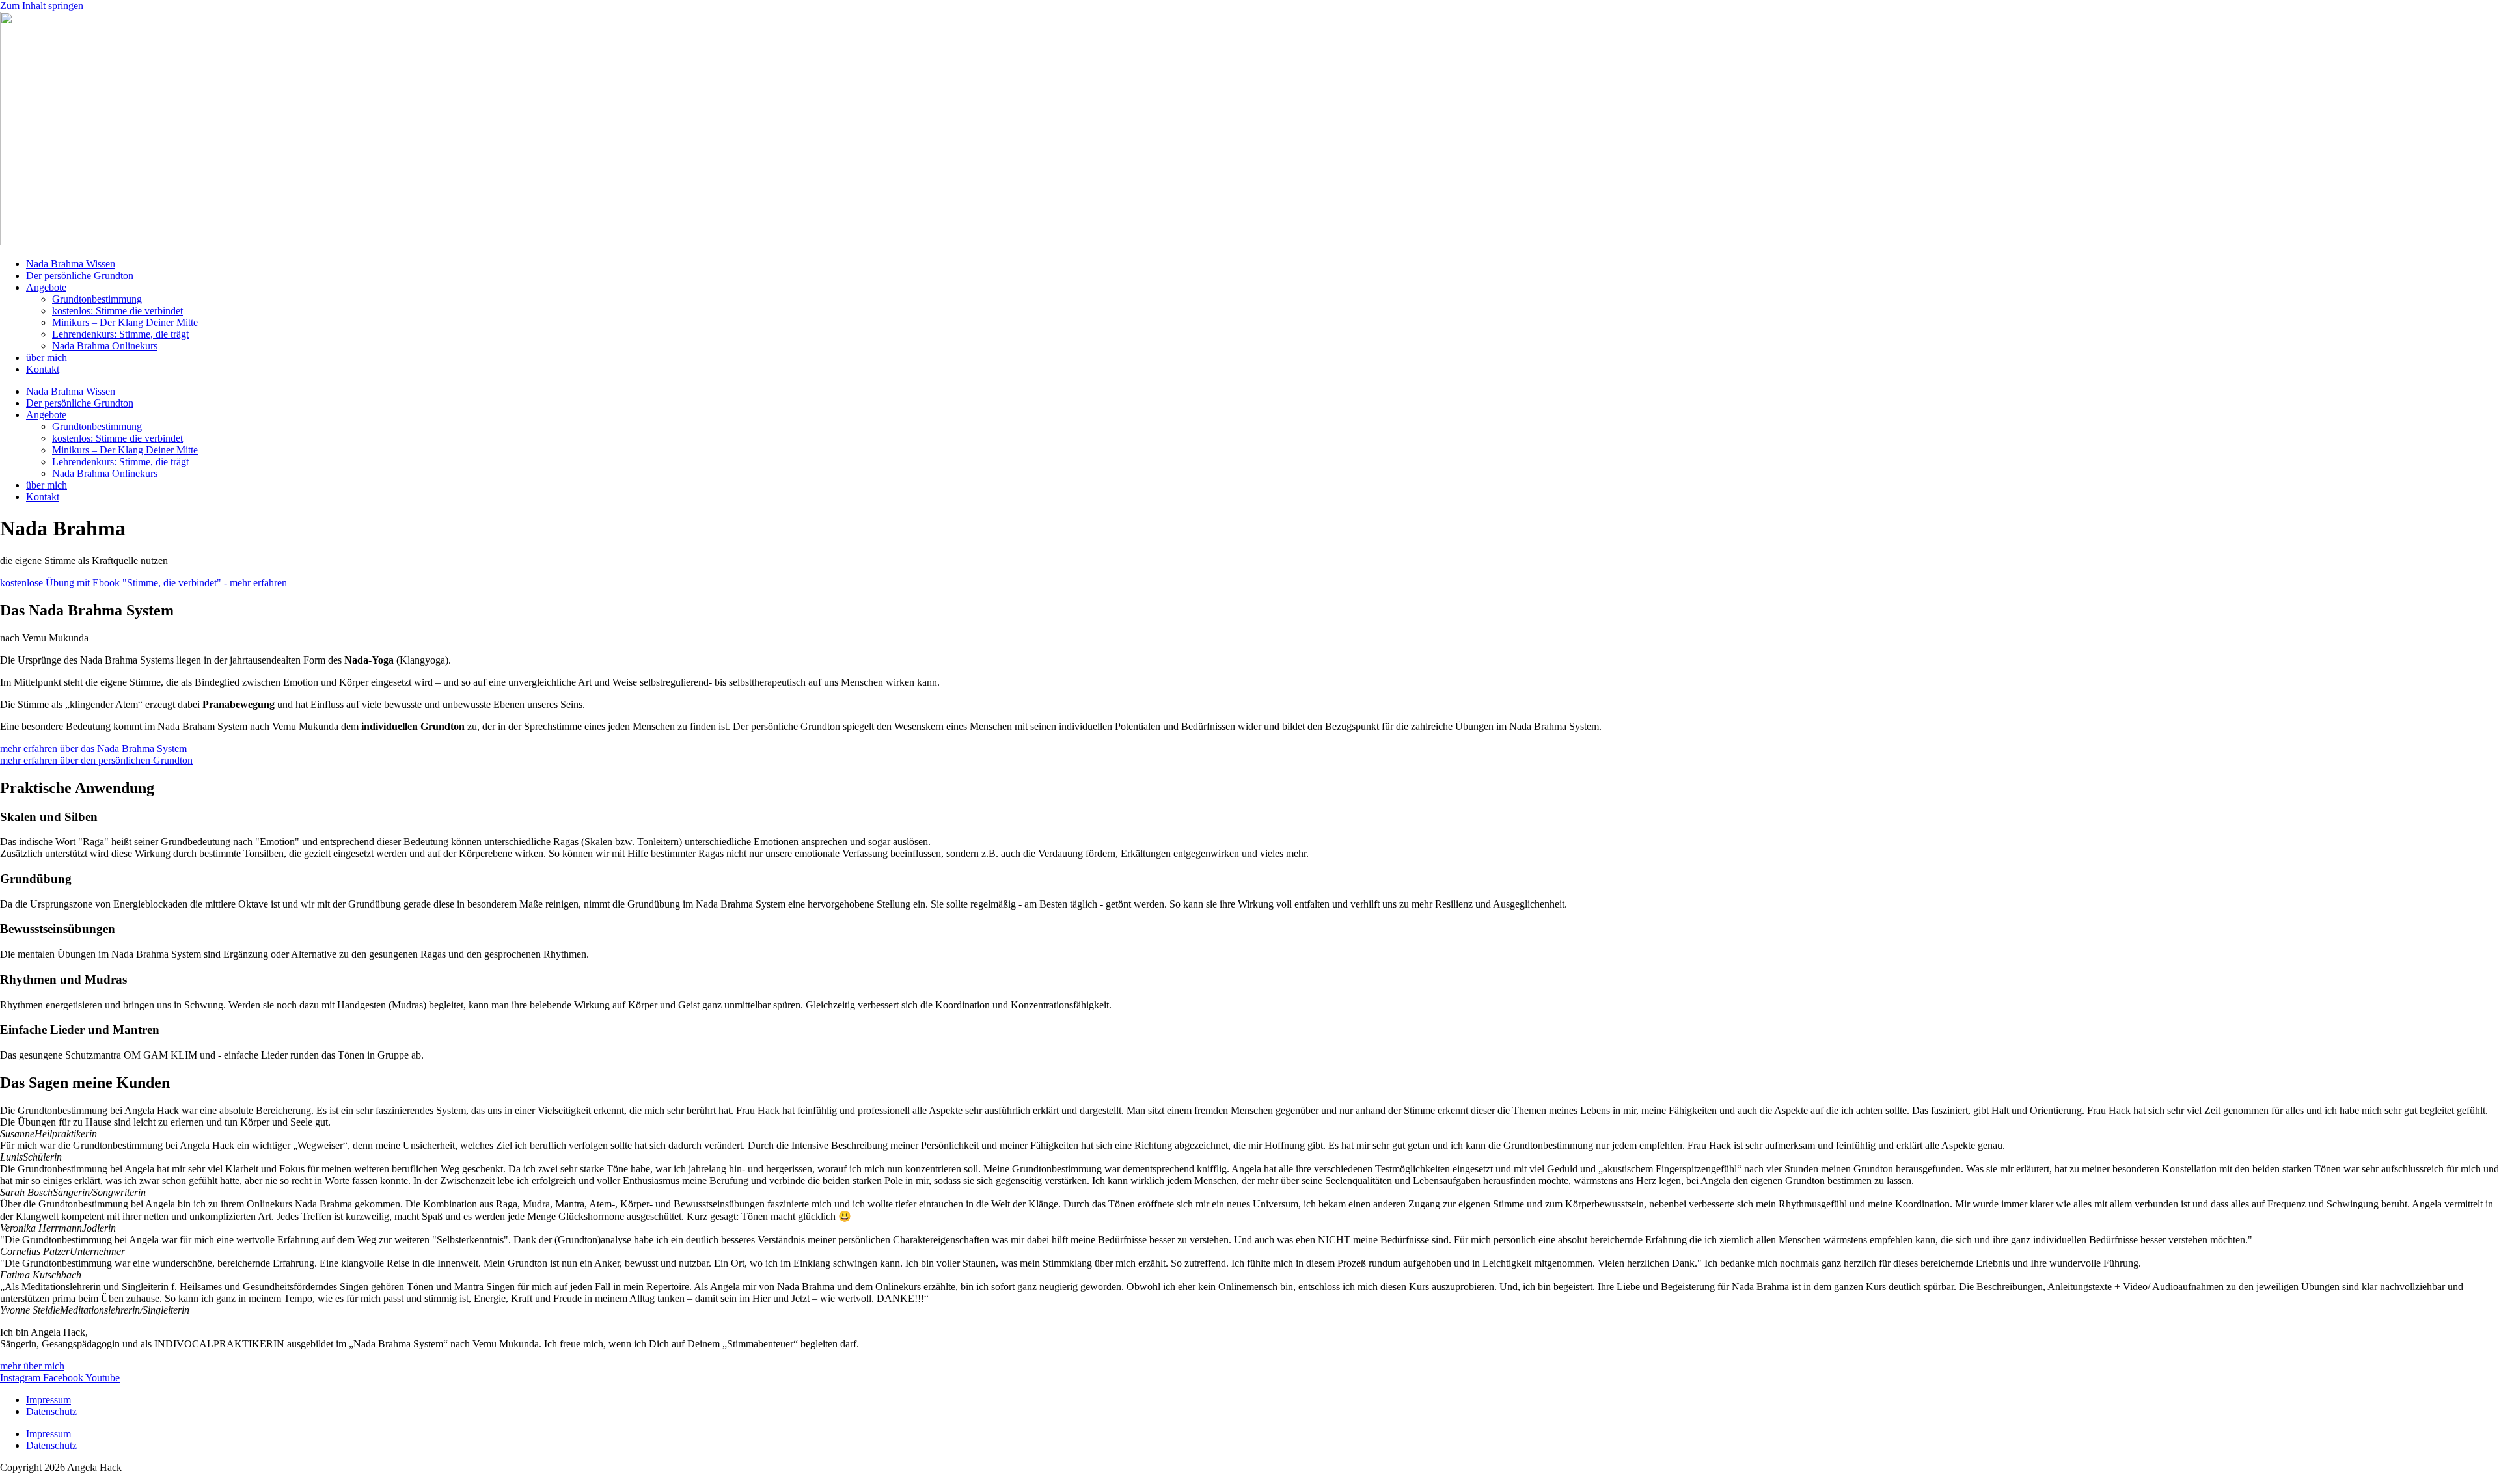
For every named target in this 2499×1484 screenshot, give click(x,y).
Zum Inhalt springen (42, 6)
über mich (47, 358)
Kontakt (43, 369)
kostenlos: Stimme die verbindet (117, 311)
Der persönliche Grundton (80, 276)
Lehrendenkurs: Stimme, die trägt (120, 334)
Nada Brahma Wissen (71, 264)
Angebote (46, 287)
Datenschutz (51, 1411)
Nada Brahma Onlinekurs (105, 346)
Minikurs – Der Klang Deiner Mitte (125, 322)
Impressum (48, 1400)
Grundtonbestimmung (97, 299)
